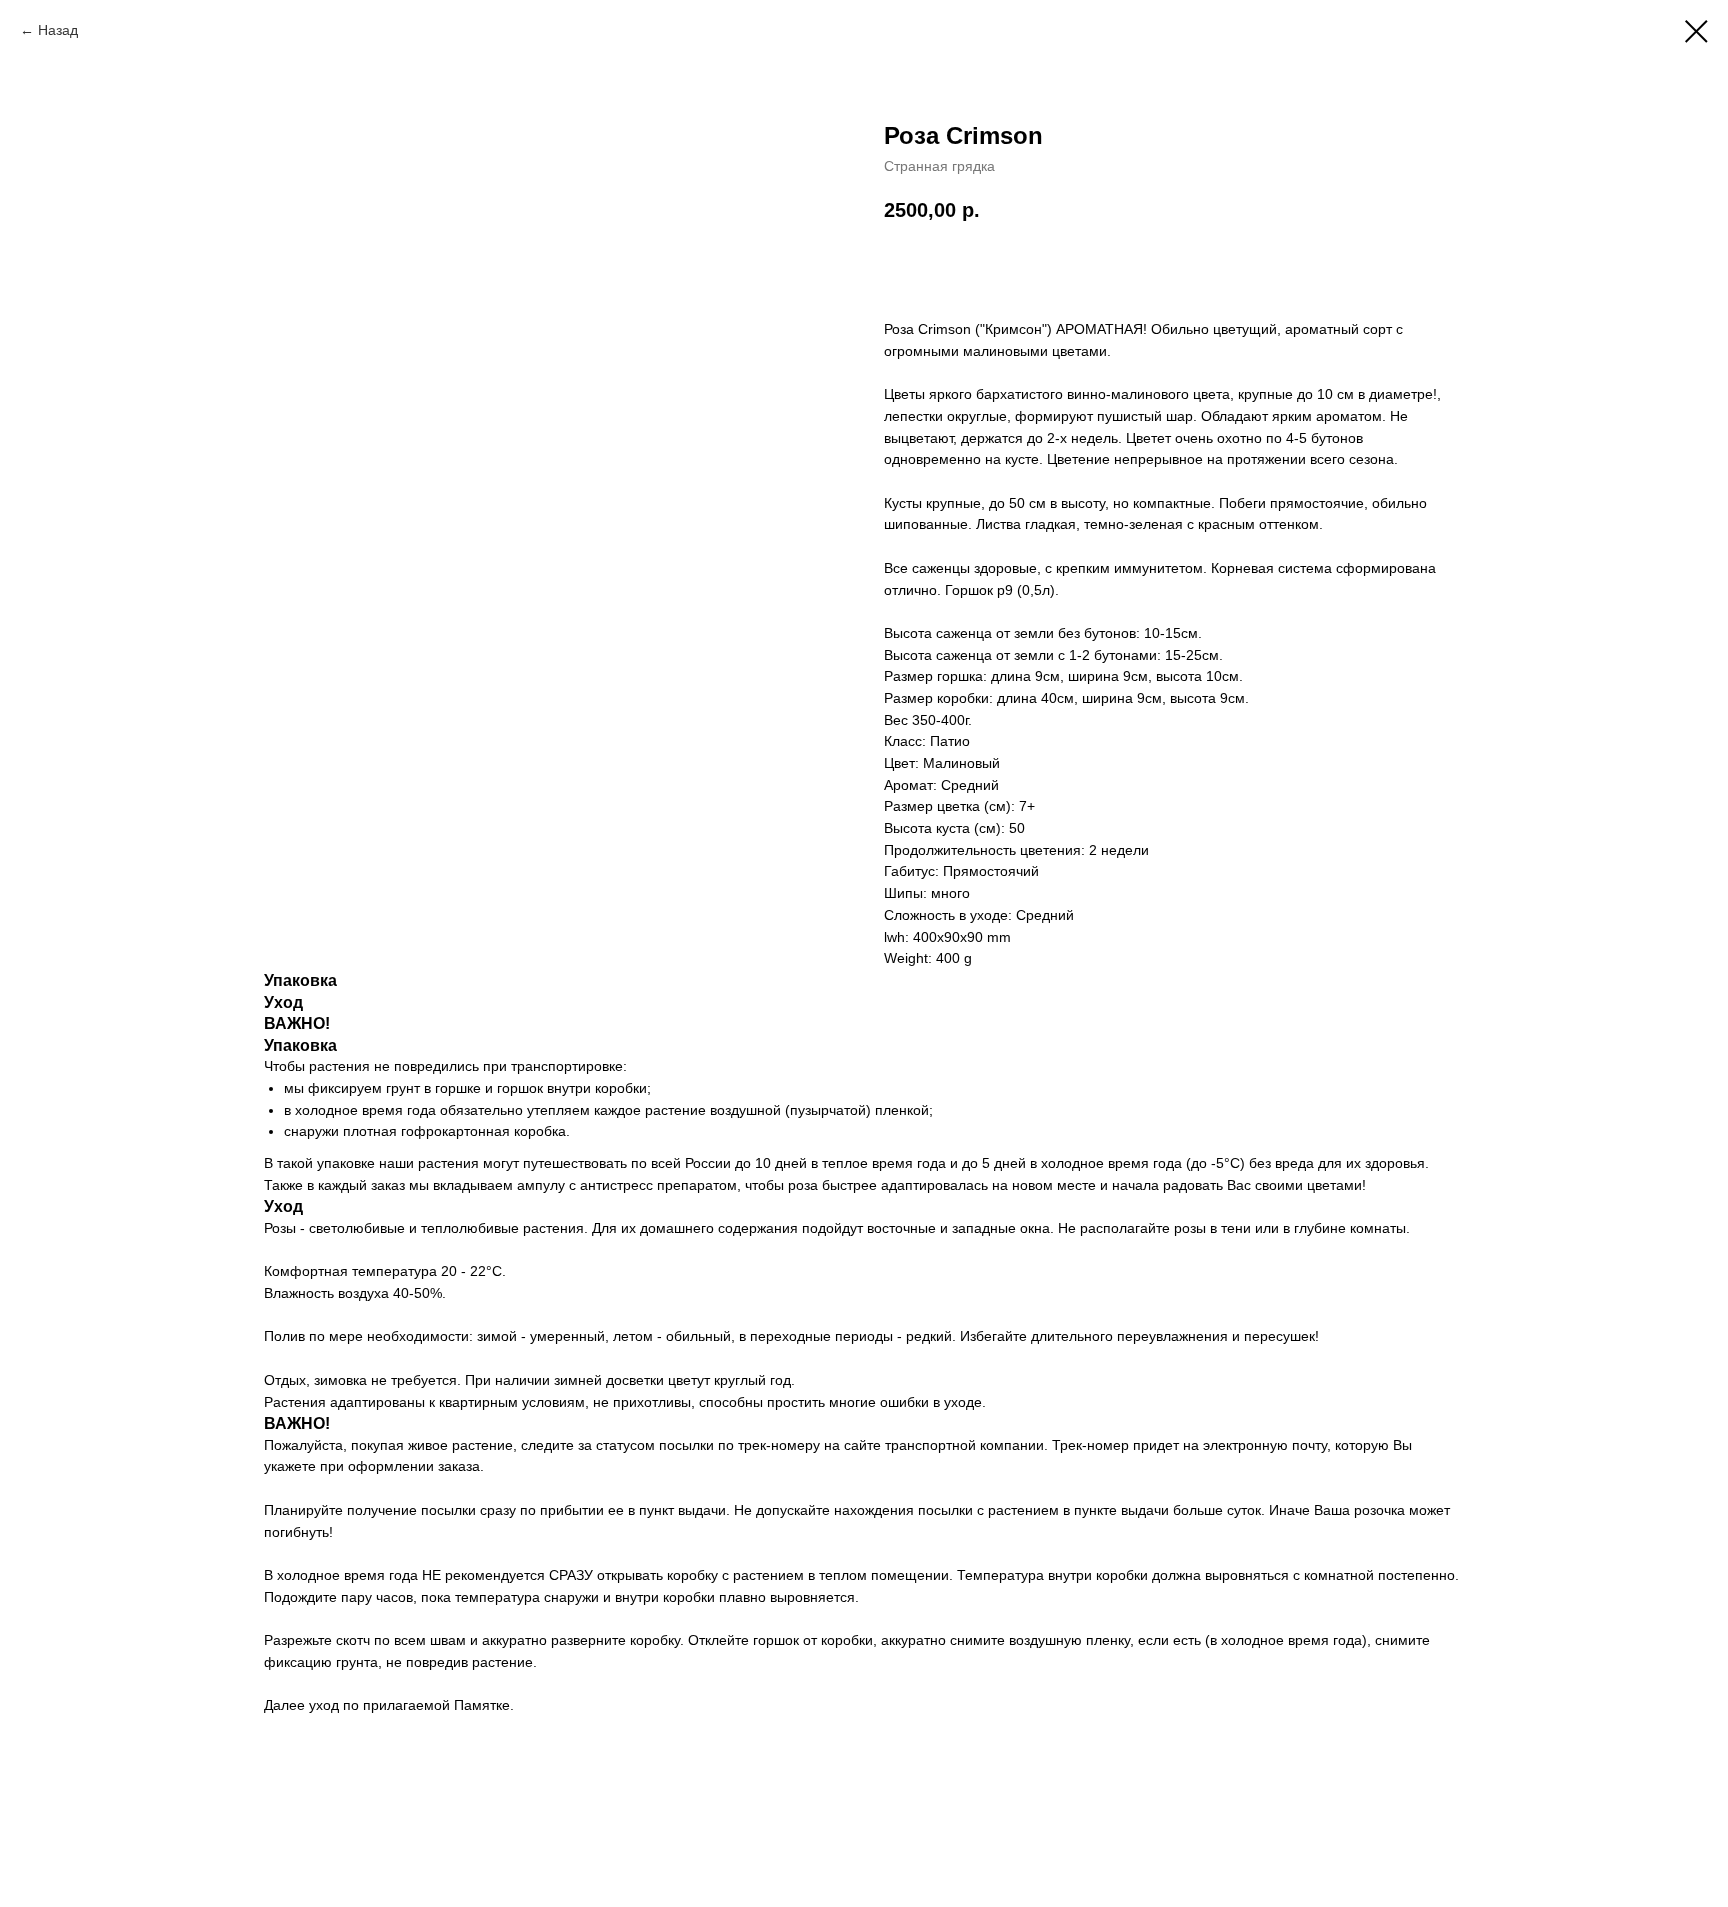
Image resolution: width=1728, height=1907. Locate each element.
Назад (58, 30)
